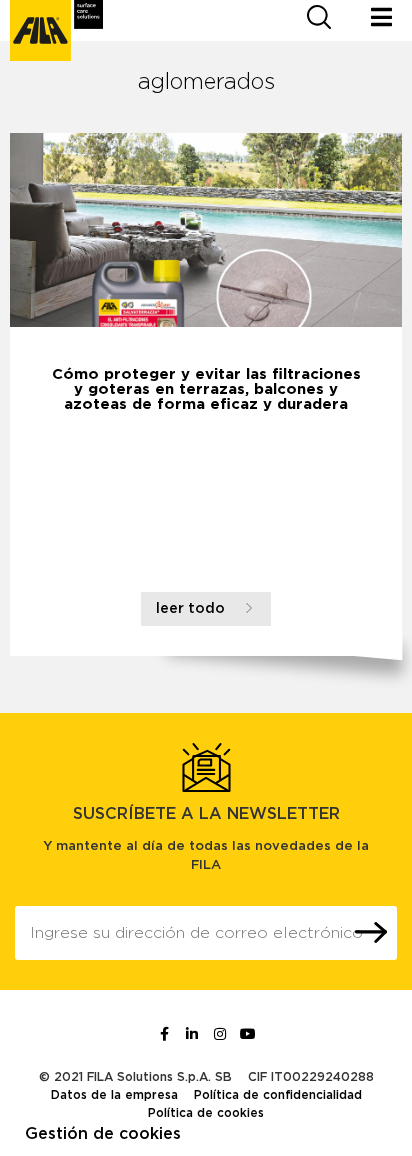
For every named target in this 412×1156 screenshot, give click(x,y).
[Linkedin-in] (192, 1034)
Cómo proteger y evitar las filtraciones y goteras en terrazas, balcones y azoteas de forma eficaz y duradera (206, 389)
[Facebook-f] (164, 1034)
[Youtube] (248, 1034)
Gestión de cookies (103, 1134)
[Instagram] (220, 1034)
